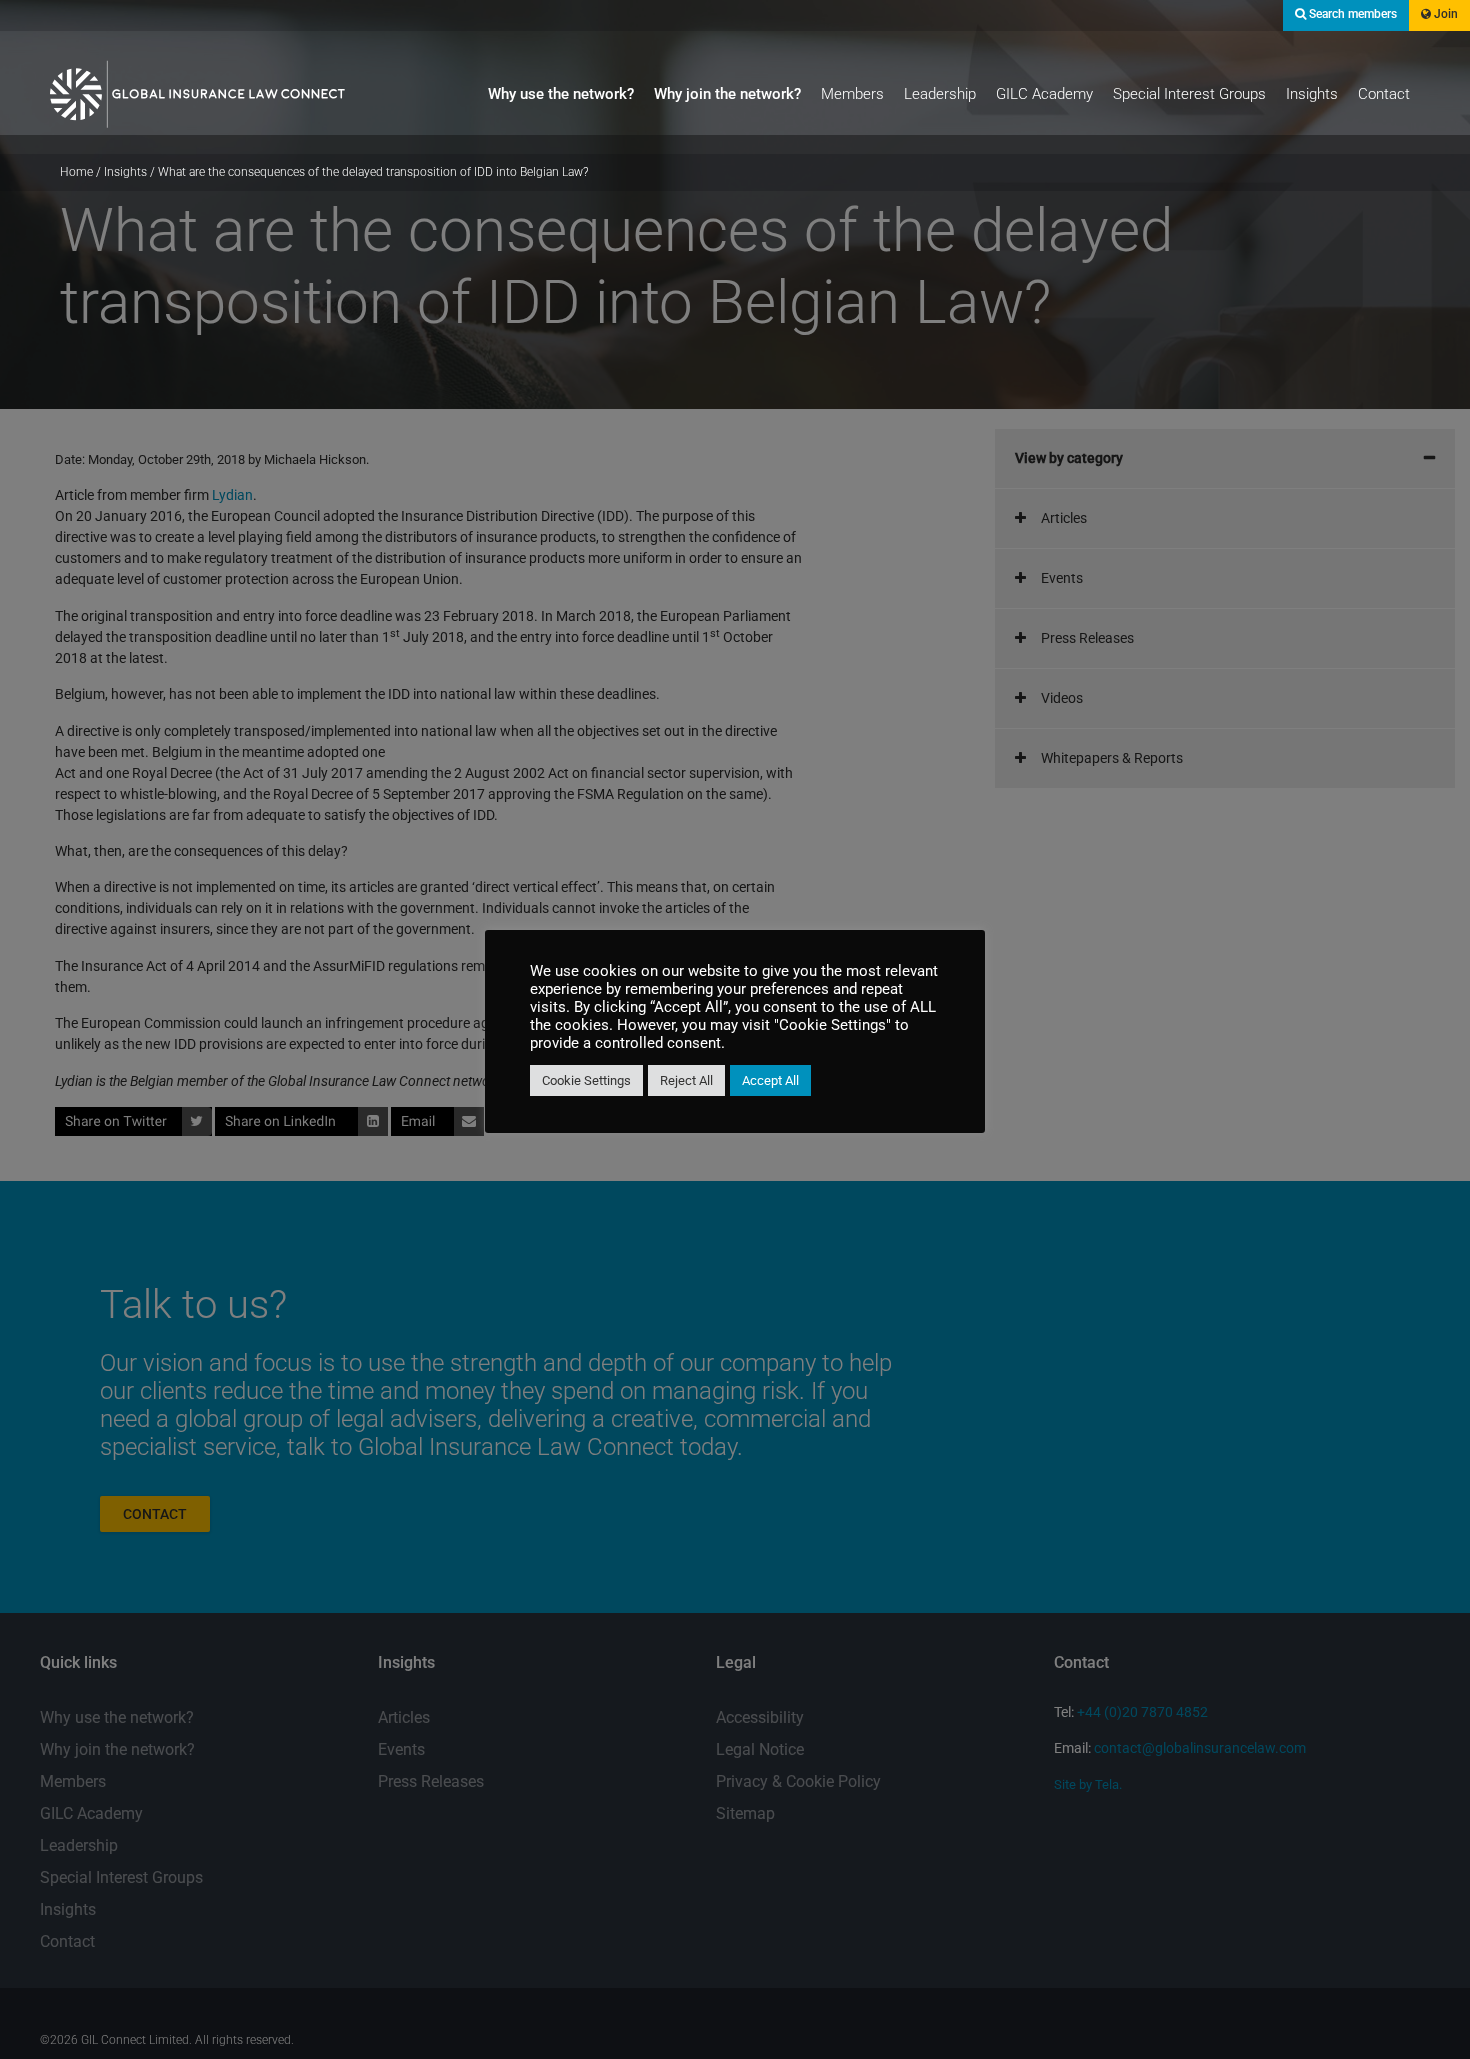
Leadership (940, 94)
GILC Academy (1044, 94)
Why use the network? (561, 94)
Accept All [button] (770, 1080)
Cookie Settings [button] (586, 1080)
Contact (1384, 94)
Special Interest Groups (1189, 94)
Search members (1351, 14)
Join (1444, 14)
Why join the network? (727, 94)
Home (76, 172)
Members (852, 94)
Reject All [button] (686, 1080)
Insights (1312, 94)
